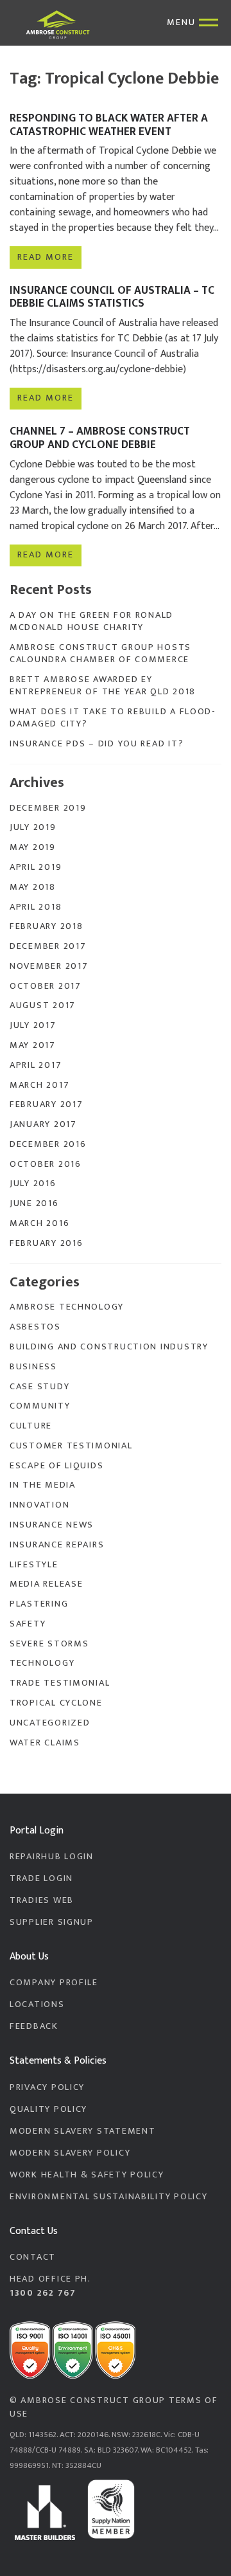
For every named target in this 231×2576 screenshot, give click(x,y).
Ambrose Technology (67, 1307)
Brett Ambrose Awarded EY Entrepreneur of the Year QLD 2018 (103, 686)
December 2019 (48, 808)
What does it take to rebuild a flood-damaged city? (113, 718)
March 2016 (39, 1223)
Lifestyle (34, 1565)
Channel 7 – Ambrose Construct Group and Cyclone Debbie (100, 438)
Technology (42, 1663)
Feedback (34, 2026)
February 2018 (46, 926)
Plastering (39, 1604)
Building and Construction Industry (109, 1347)
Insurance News (52, 1525)
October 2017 (46, 986)
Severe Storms (49, 1644)
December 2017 (48, 946)
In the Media (43, 1485)
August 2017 (43, 1005)
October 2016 (46, 1164)
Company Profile (54, 1983)
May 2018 (33, 887)
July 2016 (33, 1184)
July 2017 (33, 1025)
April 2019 (36, 867)
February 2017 (46, 1104)
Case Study (39, 1387)
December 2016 (48, 1144)
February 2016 (46, 1243)
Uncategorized (50, 1723)
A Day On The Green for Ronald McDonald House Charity (91, 621)
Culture (31, 1426)
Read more (45, 257)
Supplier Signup (52, 1922)
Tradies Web (42, 1900)
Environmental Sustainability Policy (108, 2197)
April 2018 (36, 907)
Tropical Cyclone (56, 1703)
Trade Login (41, 1878)
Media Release (46, 1584)
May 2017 (33, 1045)
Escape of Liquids (56, 1466)
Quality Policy (48, 2109)
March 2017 (39, 1085)
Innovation (39, 1505)
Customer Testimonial (71, 1446)
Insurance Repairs (57, 1545)
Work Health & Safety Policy (87, 2175)
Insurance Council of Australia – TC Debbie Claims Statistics (112, 297)
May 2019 (33, 847)
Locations (37, 2004)
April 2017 (36, 1065)
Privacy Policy (47, 2087)
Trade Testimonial (60, 1683)
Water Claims (45, 1743)
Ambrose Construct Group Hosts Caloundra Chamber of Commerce (100, 653)
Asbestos (35, 1327)
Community (40, 1406)
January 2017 (43, 1124)
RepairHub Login (52, 1857)
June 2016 (34, 1203)
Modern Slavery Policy (70, 2153)
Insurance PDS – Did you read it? (97, 744)
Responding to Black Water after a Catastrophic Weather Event (109, 125)
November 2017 (49, 966)
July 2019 (33, 827)
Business (33, 1367)
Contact (33, 2257)
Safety (28, 1624)
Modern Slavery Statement (82, 2131)
